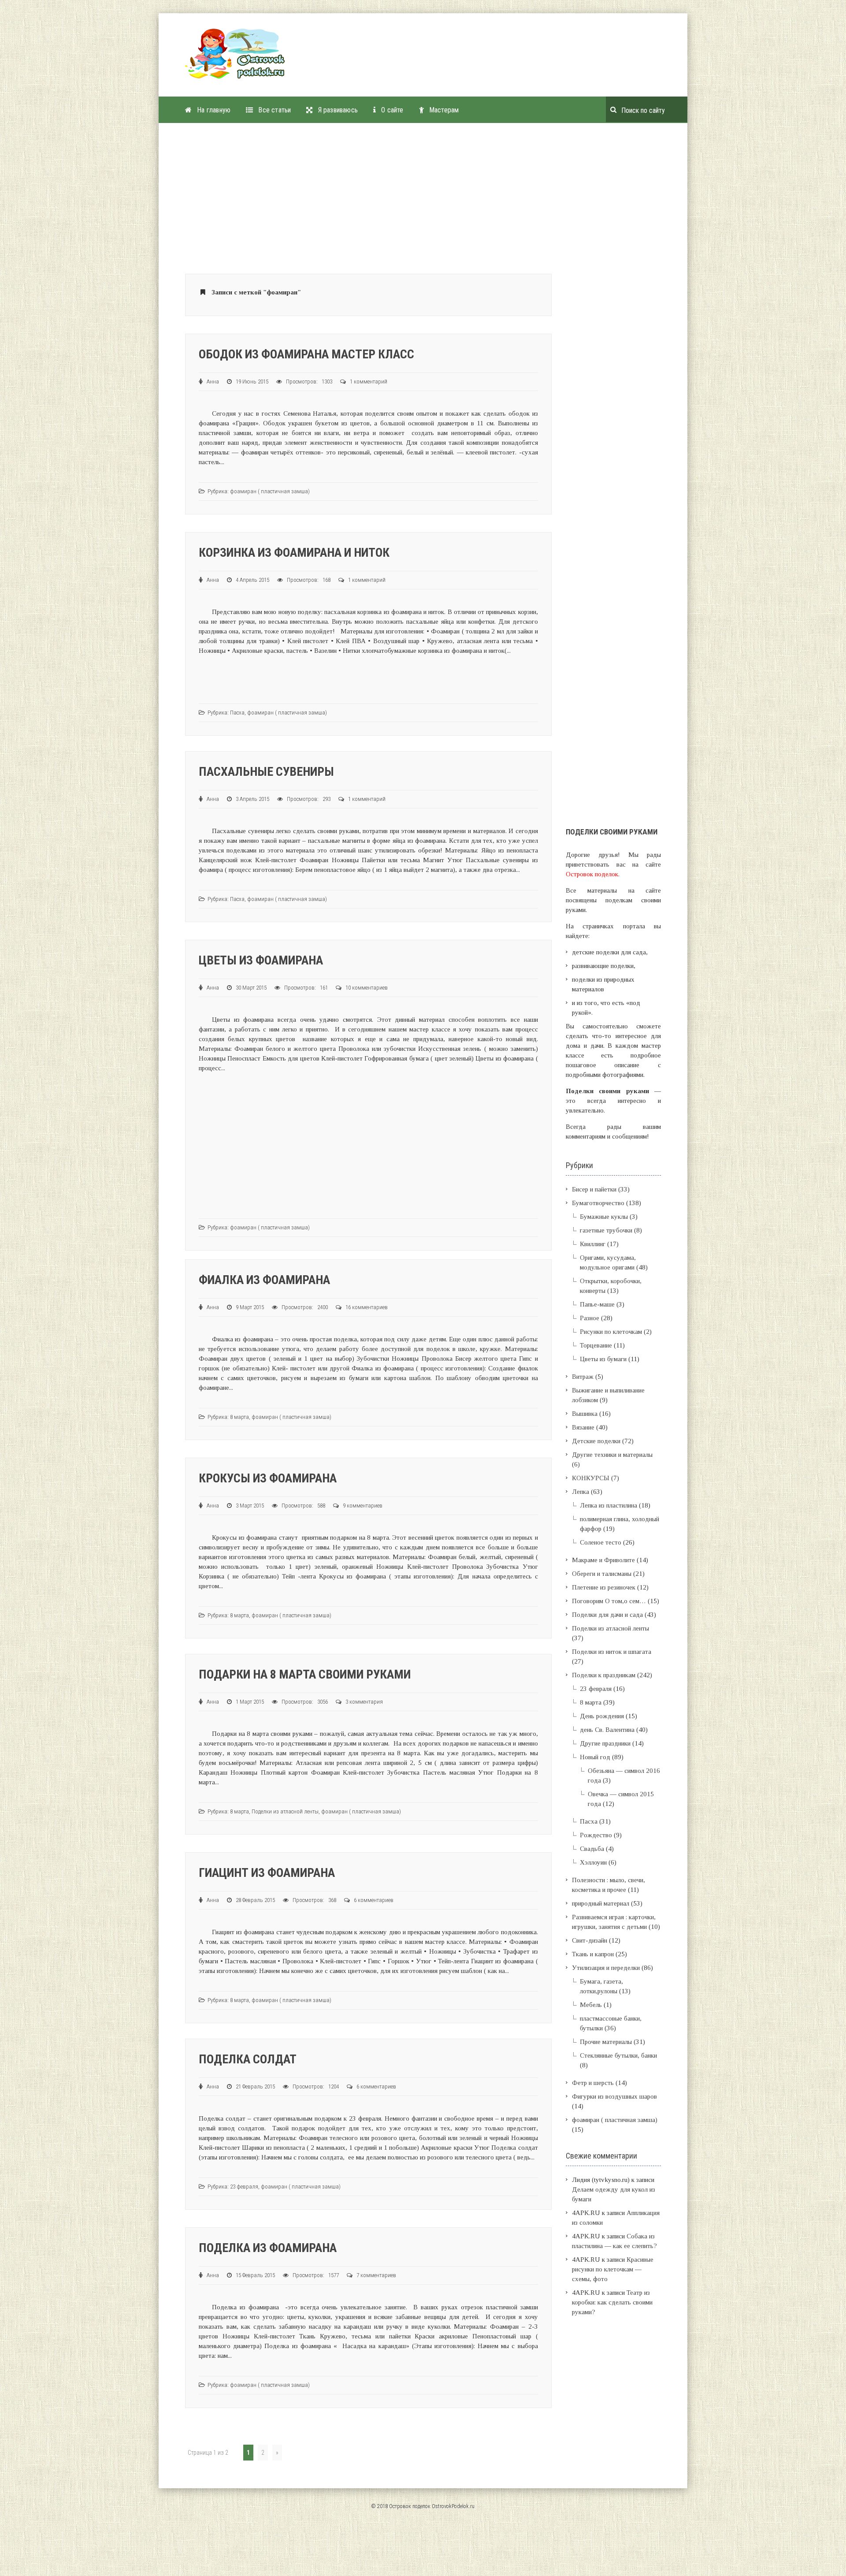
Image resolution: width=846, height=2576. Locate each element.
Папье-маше (597, 1304)
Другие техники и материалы (612, 1455)
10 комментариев (367, 988)
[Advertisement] (460, 59)
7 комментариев (376, 2275)
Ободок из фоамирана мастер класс (306, 354)
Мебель (591, 2005)
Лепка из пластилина (609, 1505)
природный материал (601, 1903)
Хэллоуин (593, 1862)
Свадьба (592, 1849)
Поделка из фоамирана (268, 2248)
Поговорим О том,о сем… (609, 1601)
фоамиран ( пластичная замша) (270, 491)
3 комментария (364, 1702)
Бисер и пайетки (594, 1189)
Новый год (595, 1757)
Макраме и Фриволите (603, 1560)
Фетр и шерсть (593, 2083)
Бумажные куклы (604, 1217)
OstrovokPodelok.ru (453, 2506)
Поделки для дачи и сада (607, 1615)
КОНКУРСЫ (591, 1478)
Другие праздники (605, 1743)
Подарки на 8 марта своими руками (305, 1674)
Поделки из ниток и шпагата (612, 1652)
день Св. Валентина (607, 1730)
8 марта (239, 1417)
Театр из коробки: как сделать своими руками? (612, 2302)
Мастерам (444, 110)
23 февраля (244, 2187)
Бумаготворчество (598, 1203)
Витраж (583, 1377)
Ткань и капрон (593, 1954)
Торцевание (596, 1345)
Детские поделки (596, 1441)
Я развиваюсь (338, 110)
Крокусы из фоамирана (268, 1478)
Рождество (596, 1835)
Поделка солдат (248, 2059)
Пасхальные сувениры (266, 772)
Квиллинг (593, 1244)
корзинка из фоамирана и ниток (294, 553)
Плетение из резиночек (604, 1587)
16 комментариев (367, 1307)
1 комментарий (369, 382)
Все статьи (275, 110)
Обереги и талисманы (602, 1574)
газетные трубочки (606, 1230)
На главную (214, 110)
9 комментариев (363, 1506)
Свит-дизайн (590, 1940)
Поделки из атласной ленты (285, 1811)
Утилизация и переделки (606, 1968)
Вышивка (585, 1414)
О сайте (392, 110)
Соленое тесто (601, 1542)
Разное (590, 1318)
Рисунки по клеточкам (611, 1332)
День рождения (602, 1716)
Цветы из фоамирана (261, 960)
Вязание (583, 1427)
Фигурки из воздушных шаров (614, 2096)
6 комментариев (374, 1900)
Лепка (581, 1492)
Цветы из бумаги (603, 1359)
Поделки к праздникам (604, 1675)
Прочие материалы (606, 2042)
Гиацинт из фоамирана (267, 1873)
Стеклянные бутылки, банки (618, 2055)
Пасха (237, 713)
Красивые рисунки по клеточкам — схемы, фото (613, 2269)
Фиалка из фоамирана (264, 1280)
